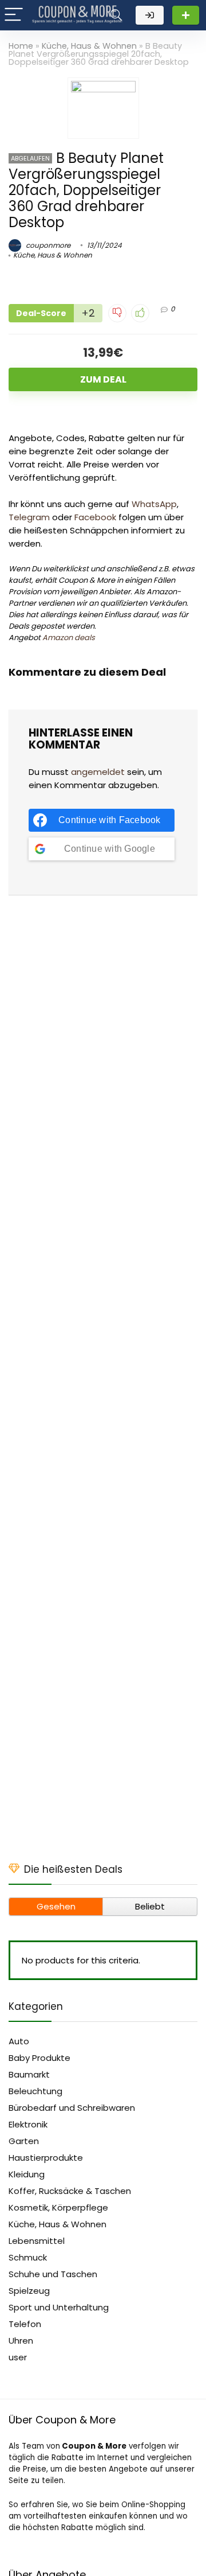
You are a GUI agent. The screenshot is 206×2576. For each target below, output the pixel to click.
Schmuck (28, 2257)
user (18, 2357)
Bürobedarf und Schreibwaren (72, 2108)
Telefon (25, 2324)
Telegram (29, 517)
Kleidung (27, 2174)
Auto (19, 2041)
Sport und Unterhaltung (59, 2307)
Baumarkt (29, 2074)
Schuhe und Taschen (53, 2274)
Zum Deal (103, 379)
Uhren (21, 2341)
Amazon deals (69, 638)
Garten (24, 2141)
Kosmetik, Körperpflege (58, 2207)
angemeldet (98, 772)
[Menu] (14, 15)
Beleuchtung (35, 2091)
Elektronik (28, 2124)
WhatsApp (154, 504)
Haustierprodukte (46, 2158)
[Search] (116, 15)
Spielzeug (29, 2291)
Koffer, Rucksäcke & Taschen (70, 2191)
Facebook (95, 517)
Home (21, 46)
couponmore (47, 245)
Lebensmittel (37, 2241)
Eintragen (186, 15)
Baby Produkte (39, 2058)
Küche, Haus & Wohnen (89, 46)
